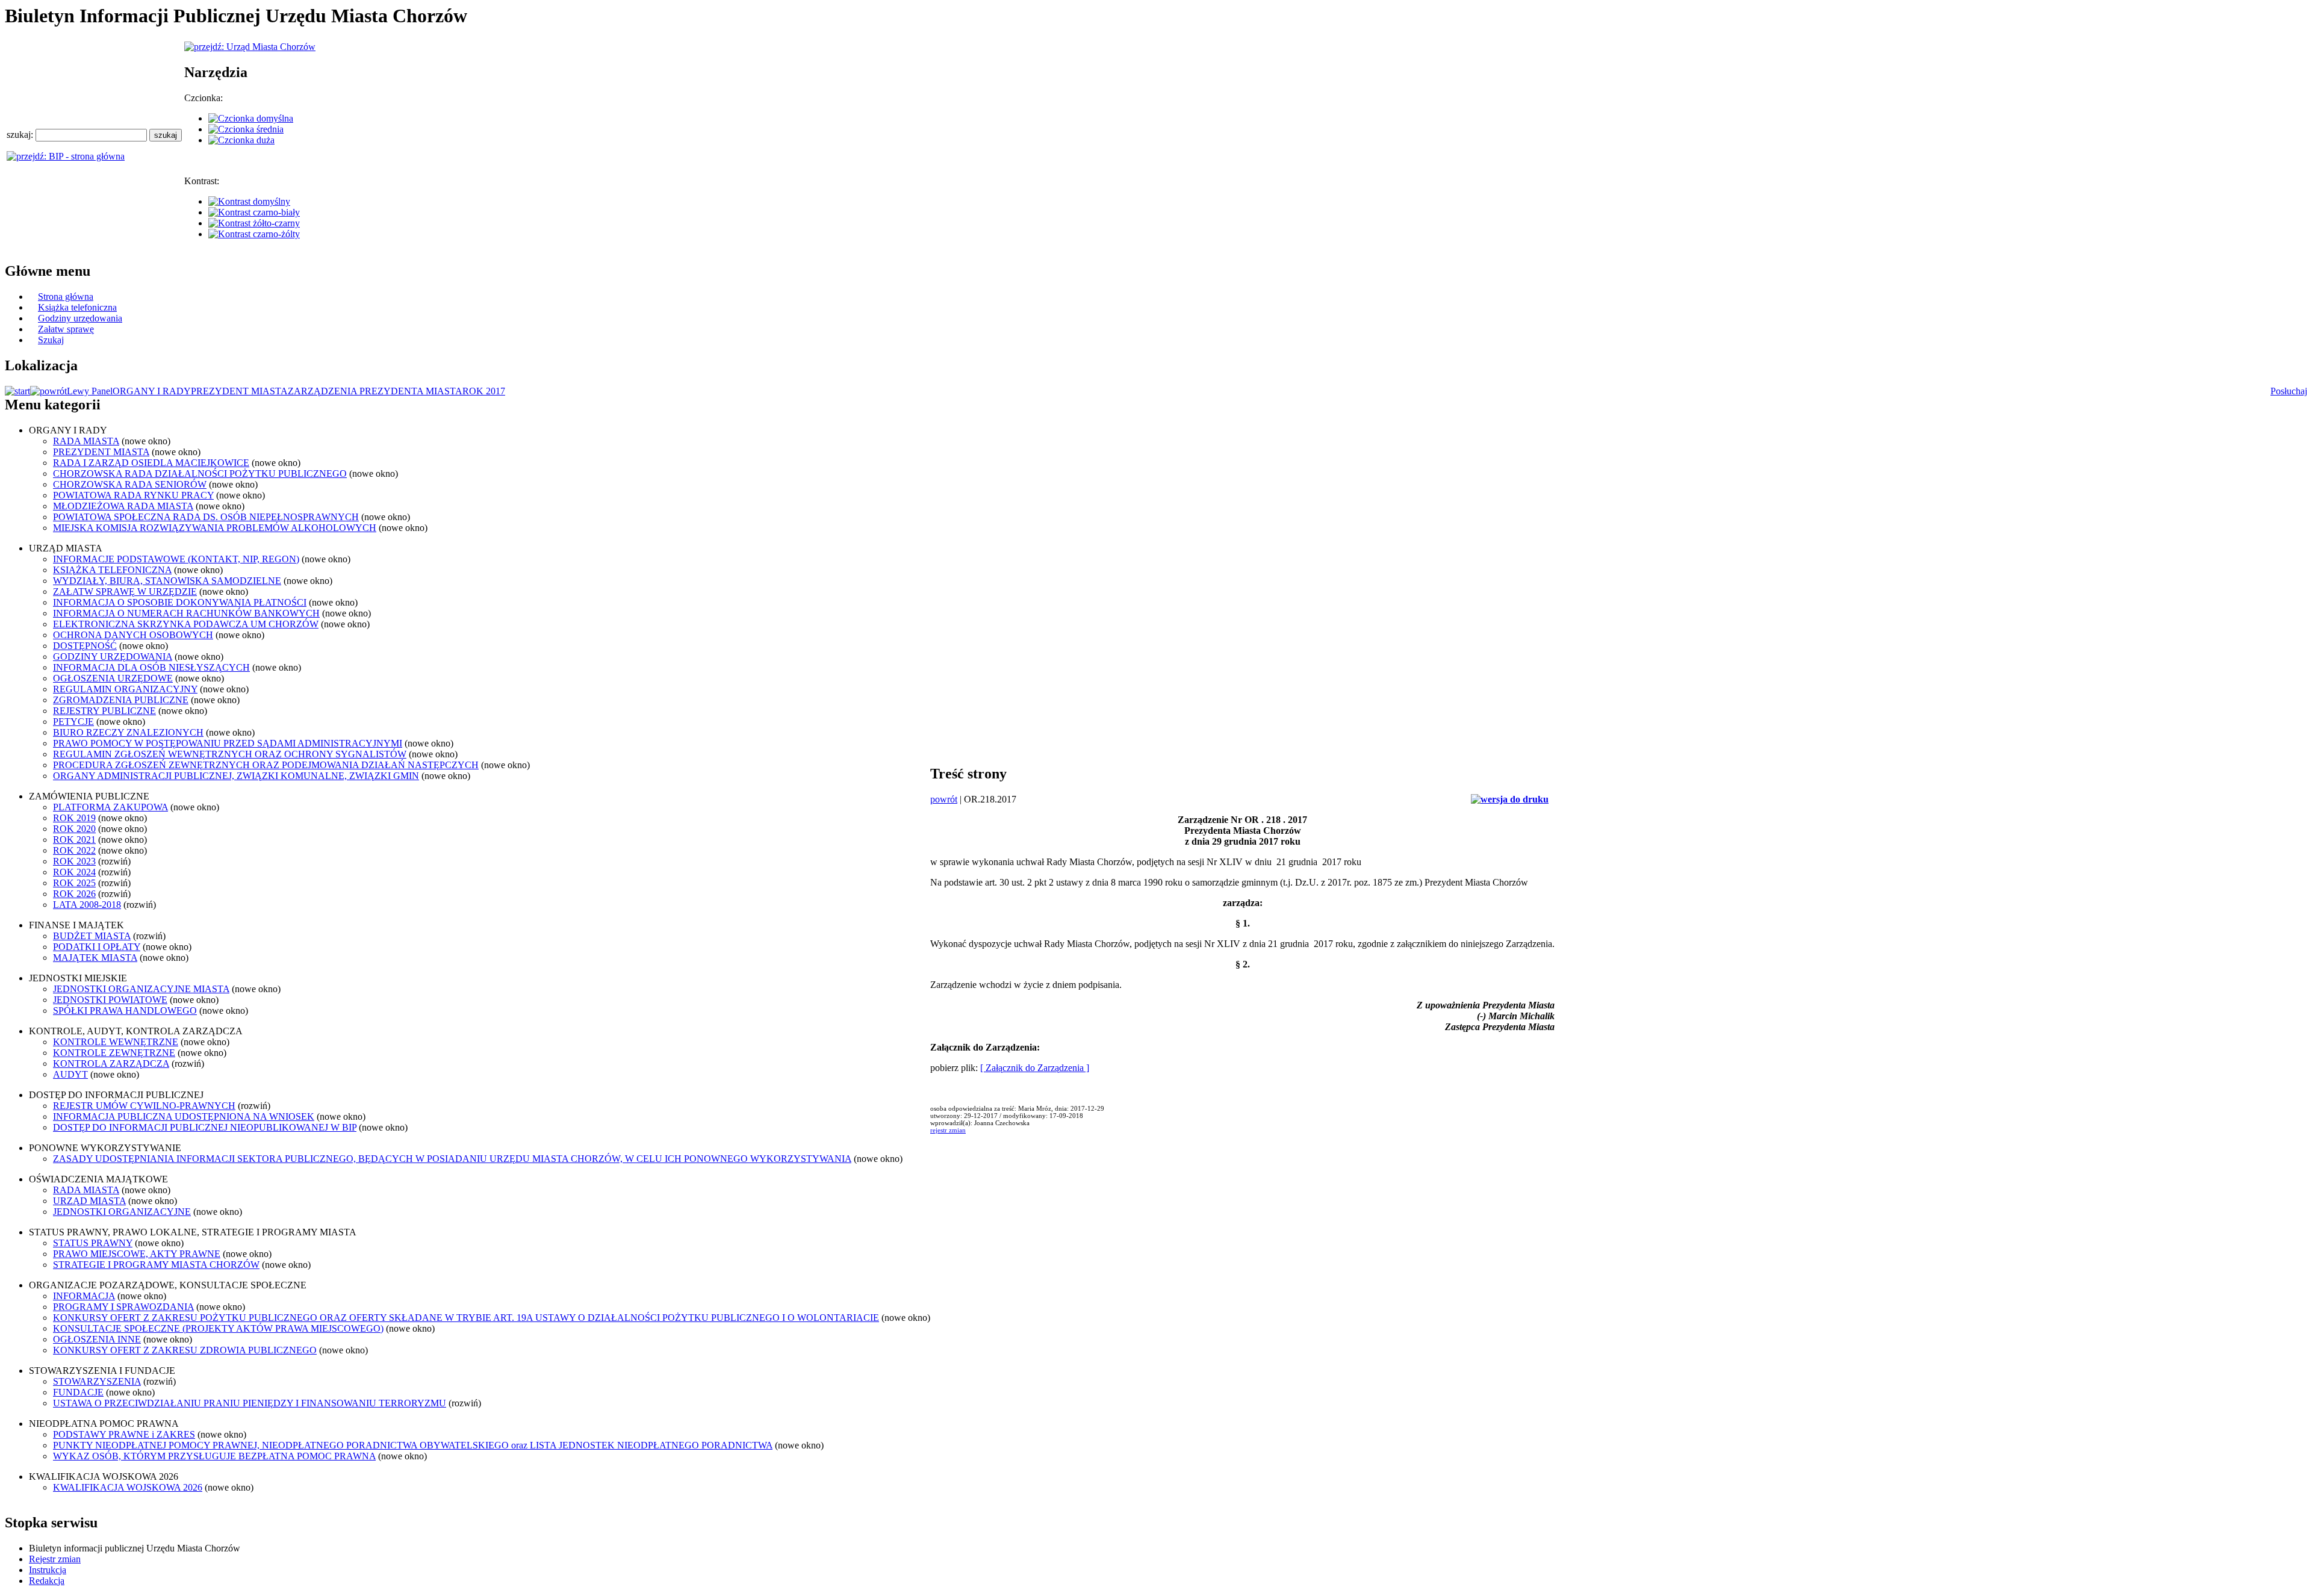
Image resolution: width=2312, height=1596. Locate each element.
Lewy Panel (90, 391)
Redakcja (47, 1581)
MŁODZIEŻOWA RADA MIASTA (123, 506)
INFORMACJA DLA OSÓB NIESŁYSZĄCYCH (151, 667)
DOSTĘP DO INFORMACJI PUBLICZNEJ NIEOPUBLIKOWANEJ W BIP (205, 1127)
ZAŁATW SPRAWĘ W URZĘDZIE (125, 592)
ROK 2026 (74, 894)
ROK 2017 (484, 391)
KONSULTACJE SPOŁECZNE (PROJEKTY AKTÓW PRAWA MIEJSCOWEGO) (218, 1328)
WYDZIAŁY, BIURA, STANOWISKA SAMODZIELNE (167, 581)
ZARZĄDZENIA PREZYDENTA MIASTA (375, 391)
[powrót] (48, 391)
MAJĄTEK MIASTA (95, 958)
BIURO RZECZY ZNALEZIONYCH (128, 732)
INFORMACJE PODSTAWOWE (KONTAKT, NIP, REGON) (176, 559)
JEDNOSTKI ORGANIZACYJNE (122, 1212)
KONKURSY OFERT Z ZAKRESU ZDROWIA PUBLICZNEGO (185, 1350)
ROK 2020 (74, 829)
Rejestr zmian (55, 1559)
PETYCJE (73, 722)
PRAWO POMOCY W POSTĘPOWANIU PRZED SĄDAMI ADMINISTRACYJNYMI (228, 743)
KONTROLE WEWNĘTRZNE (116, 1042)
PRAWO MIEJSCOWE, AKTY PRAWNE (137, 1254)
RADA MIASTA (86, 441)
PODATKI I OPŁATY (97, 947)
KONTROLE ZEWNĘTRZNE (114, 1053)
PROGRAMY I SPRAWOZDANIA (123, 1307)
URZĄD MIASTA (89, 1201)
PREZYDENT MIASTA (239, 391)
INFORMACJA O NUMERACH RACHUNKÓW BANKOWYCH (186, 613)
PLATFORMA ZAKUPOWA (110, 807)
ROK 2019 (74, 818)
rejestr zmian (948, 1130)
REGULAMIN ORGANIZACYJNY (125, 689)
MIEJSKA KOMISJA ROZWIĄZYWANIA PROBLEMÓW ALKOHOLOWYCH (215, 528)
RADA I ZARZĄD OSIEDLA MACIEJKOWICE (151, 463)
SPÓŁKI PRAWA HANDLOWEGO (125, 1011)
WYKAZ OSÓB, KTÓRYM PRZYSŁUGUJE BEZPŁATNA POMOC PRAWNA (214, 1456)
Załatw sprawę (66, 329)
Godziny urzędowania (80, 318)
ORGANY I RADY (152, 391)
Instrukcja (48, 1570)
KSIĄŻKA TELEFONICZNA (112, 570)
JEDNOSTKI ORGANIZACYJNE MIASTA (141, 989)
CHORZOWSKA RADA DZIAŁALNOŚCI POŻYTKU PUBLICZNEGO (200, 474)
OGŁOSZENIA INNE (97, 1339)
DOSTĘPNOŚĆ (85, 646)
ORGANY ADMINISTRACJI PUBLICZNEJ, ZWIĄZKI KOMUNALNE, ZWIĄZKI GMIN (236, 776)
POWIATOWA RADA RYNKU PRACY (133, 495)
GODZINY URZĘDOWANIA (113, 657)
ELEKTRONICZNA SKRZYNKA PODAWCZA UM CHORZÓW (186, 624)
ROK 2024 (74, 872)
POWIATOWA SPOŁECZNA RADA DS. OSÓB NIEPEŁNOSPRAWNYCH (206, 517)
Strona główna (66, 297)
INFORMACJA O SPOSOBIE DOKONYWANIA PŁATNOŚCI (180, 602)
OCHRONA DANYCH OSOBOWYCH (133, 635)
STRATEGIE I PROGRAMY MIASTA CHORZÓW (156, 1265)
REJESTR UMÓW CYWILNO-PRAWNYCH (144, 1106)
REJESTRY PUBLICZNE (104, 711)
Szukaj (51, 340)
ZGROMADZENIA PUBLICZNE (121, 700)
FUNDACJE (78, 1392)
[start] (17, 391)
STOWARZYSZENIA (97, 1381)
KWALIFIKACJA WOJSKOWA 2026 (128, 1487)
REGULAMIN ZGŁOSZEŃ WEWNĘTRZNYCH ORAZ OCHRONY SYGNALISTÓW (230, 754)
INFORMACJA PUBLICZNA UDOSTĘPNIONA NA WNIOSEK (184, 1116)
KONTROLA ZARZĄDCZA (111, 1063)
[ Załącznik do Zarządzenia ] (1035, 1068)
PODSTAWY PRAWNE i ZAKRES (124, 1434)
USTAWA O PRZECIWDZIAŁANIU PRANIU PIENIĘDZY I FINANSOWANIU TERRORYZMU (250, 1403)
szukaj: (21, 135)
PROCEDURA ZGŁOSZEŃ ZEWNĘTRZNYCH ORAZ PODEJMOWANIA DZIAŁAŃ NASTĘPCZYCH (266, 765)
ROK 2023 (74, 861)
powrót (944, 799)
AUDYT (70, 1074)
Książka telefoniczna (77, 307)
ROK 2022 (74, 850)
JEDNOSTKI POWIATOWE (110, 1000)
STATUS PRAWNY (93, 1243)
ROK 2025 (74, 883)
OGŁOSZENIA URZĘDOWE (113, 678)
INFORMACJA (84, 1296)
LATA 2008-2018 (87, 905)
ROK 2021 (74, 840)
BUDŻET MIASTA (92, 936)
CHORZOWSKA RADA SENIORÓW (130, 484)
